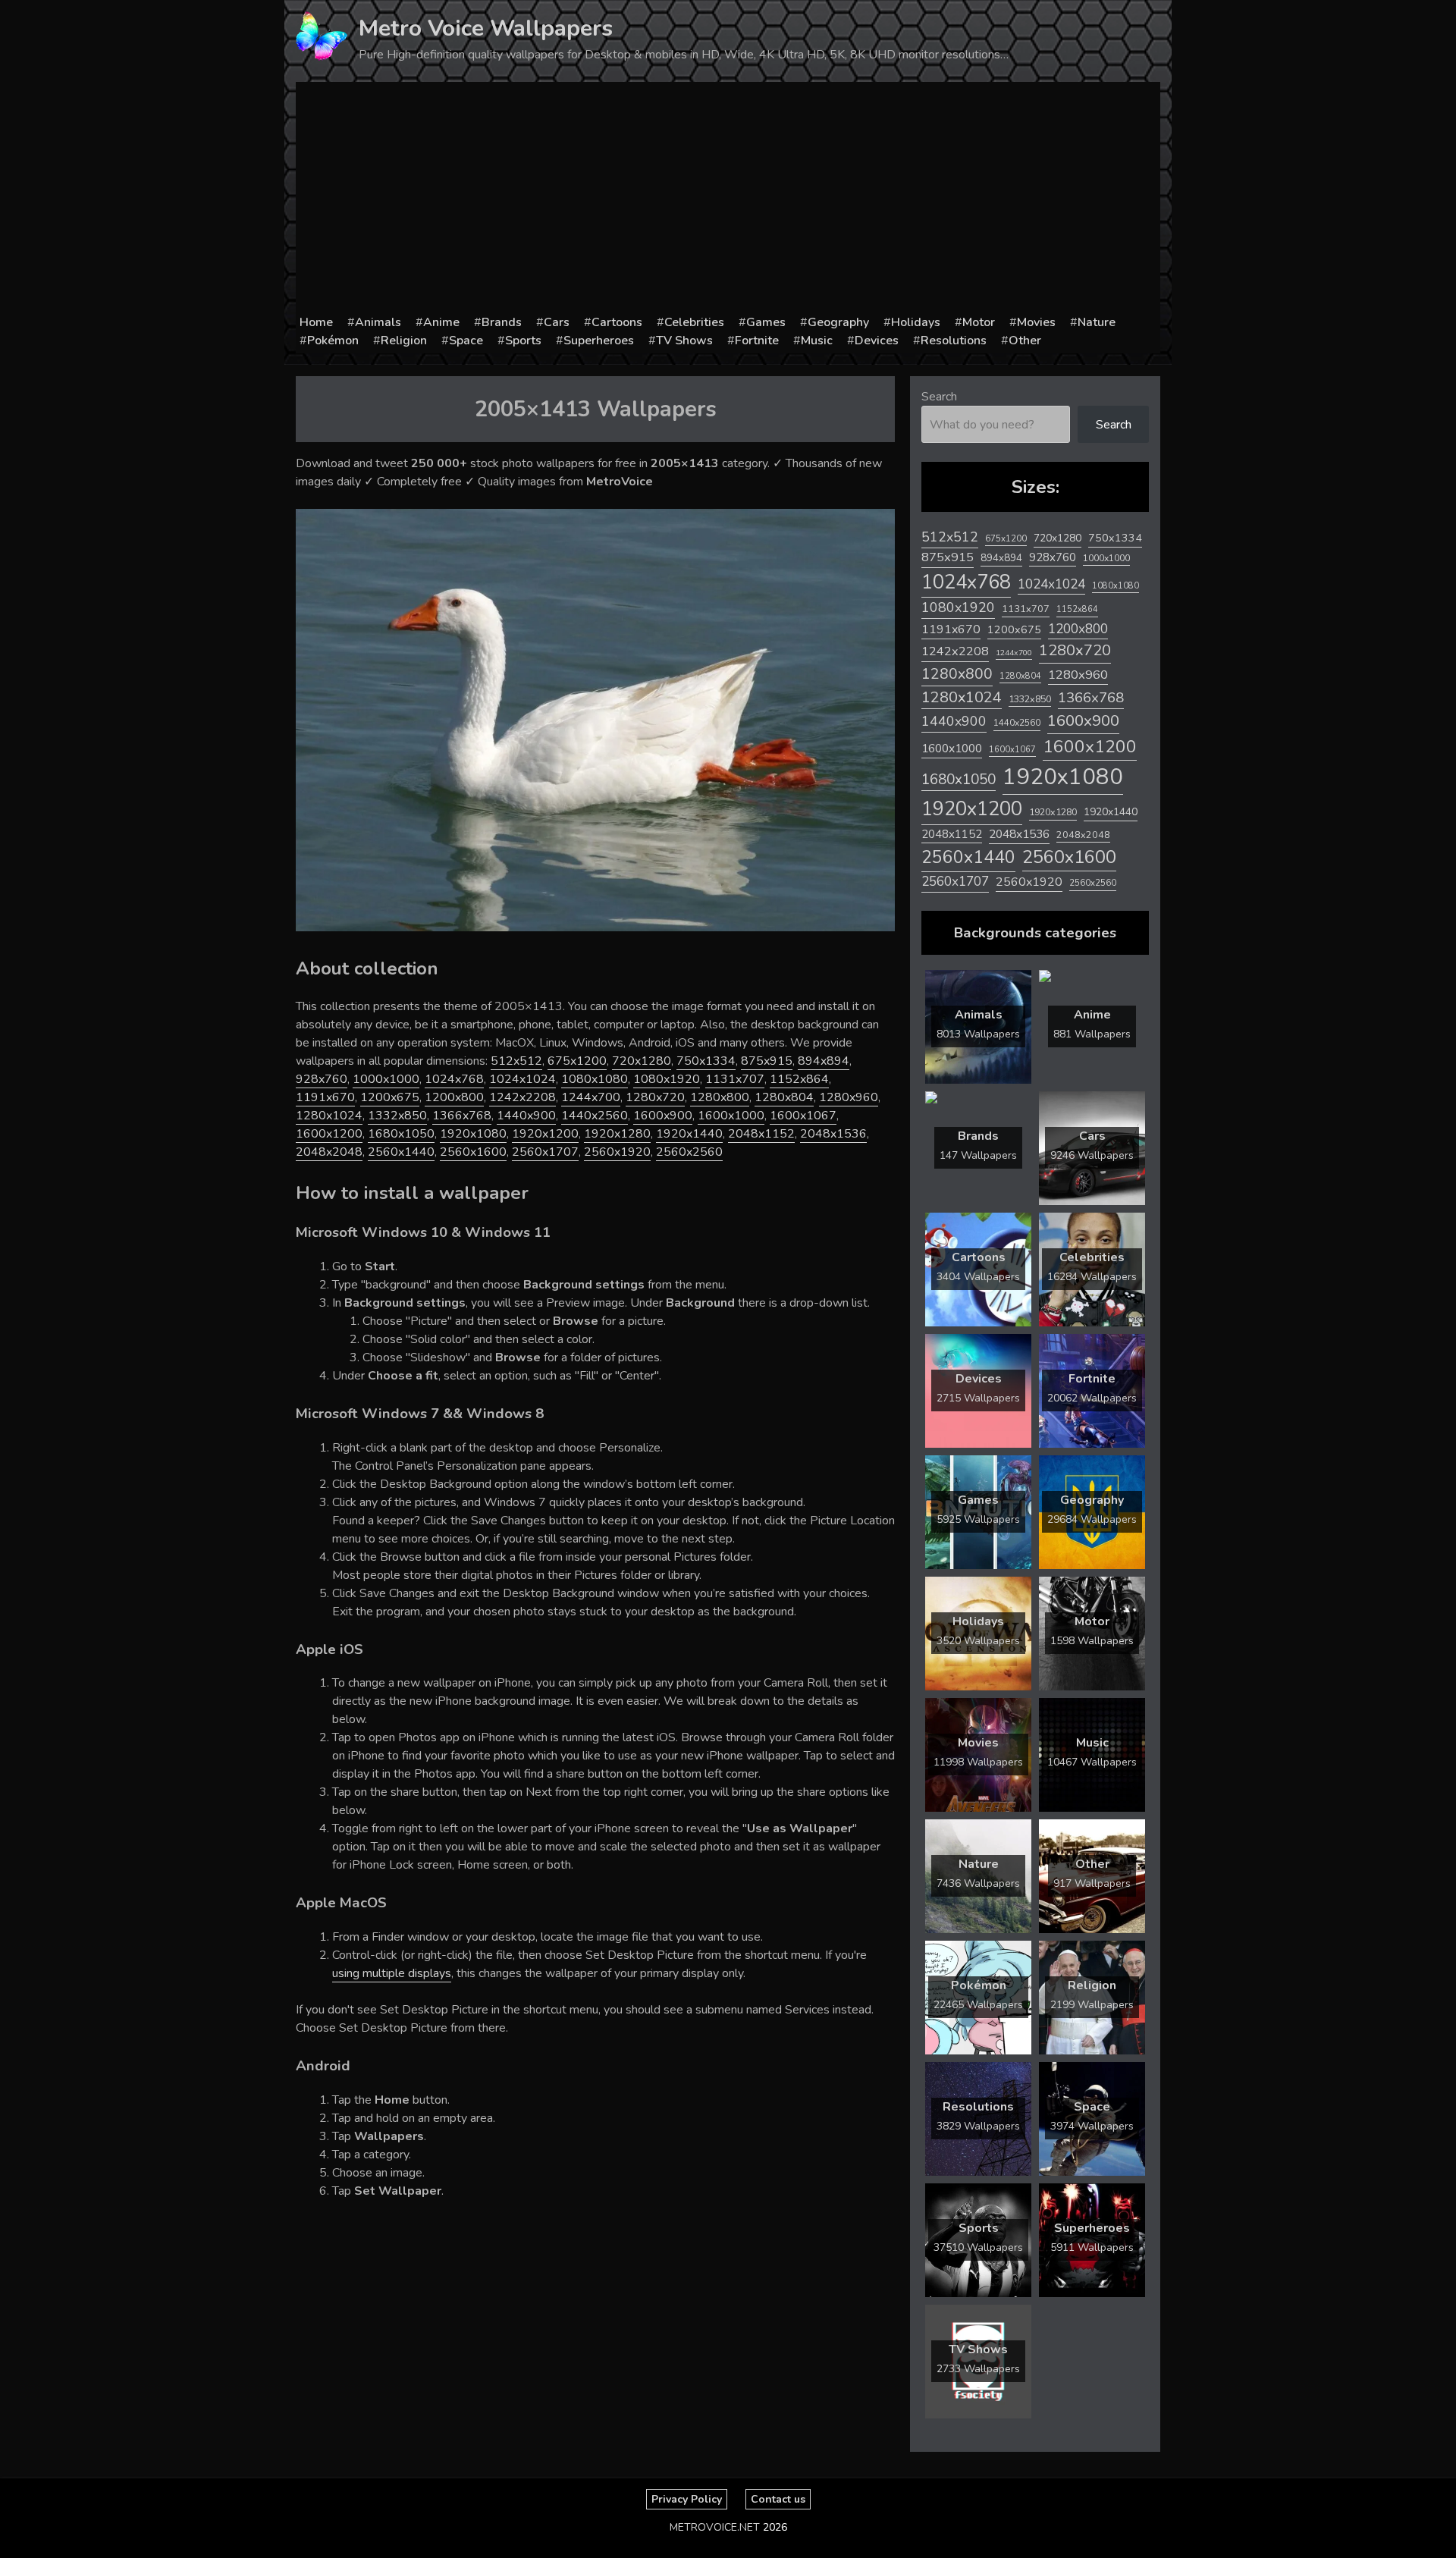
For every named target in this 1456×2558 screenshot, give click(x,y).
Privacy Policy (687, 2499)
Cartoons (617, 322)
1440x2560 (595, 1116)
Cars (557, 322)
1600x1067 (803, 1116)
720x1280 (642, 1061)
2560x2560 (689, 1152)
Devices (877, 341)
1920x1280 (617, 1134)
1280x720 (655, 1097)
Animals (378, 322)
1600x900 (663, 1116)
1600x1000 (731, 1116)
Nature (1097, 322)
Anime (441, 322)
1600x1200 (329, 1134)
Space (466, 341)
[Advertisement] (728, 199)
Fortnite (757, 341)
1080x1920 (667, 1079)
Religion (404, 341)
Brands (502, 322)
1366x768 (462, 1116)
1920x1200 (545, 1134)
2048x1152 (761, 1134)
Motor (979, 322)
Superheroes (599, 341)
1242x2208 (522, 1097)
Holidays (916, 322)
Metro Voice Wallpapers (486, 28)
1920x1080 (473, 1134)
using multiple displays (392, 1973)
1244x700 (591, 1097)
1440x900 (526, 1116)
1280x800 (720, 1097)
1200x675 (390, 1097)
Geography (838, 322)
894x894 (824, 1061)
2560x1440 (401, 1152)
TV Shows (684, 341)
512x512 (516, 1061)
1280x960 (849, 1097)
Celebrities (694, 322)
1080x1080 (595, 1079)
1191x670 (325, 1097)
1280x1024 (329, 1116)
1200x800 (454, 1097)
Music (817, 341)
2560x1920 (617, 1152)
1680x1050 (401, 1134)
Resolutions (954, 341)
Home (316, 322)
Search (939, 397)
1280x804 (784, 1097)
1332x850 (397, 1116)
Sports (523, 341)
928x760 (322, 1079)
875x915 (767, 1061)
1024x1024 (522, 1079)
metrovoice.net (715, 2527)
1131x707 (735, 1079)
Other (1025, 341)
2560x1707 (545, 1152)
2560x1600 (473, 1152)
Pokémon (333, 341)
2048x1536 (833, 1134)
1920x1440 (689, 1134)
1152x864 (799, 1079)
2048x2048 (329, 1152)
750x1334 (706, 1061)
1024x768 (454, 1079)
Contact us (778, 2499)
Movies (1036, 322)
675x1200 (577, 1061)
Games (766, 322)
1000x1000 (386, 1079)
